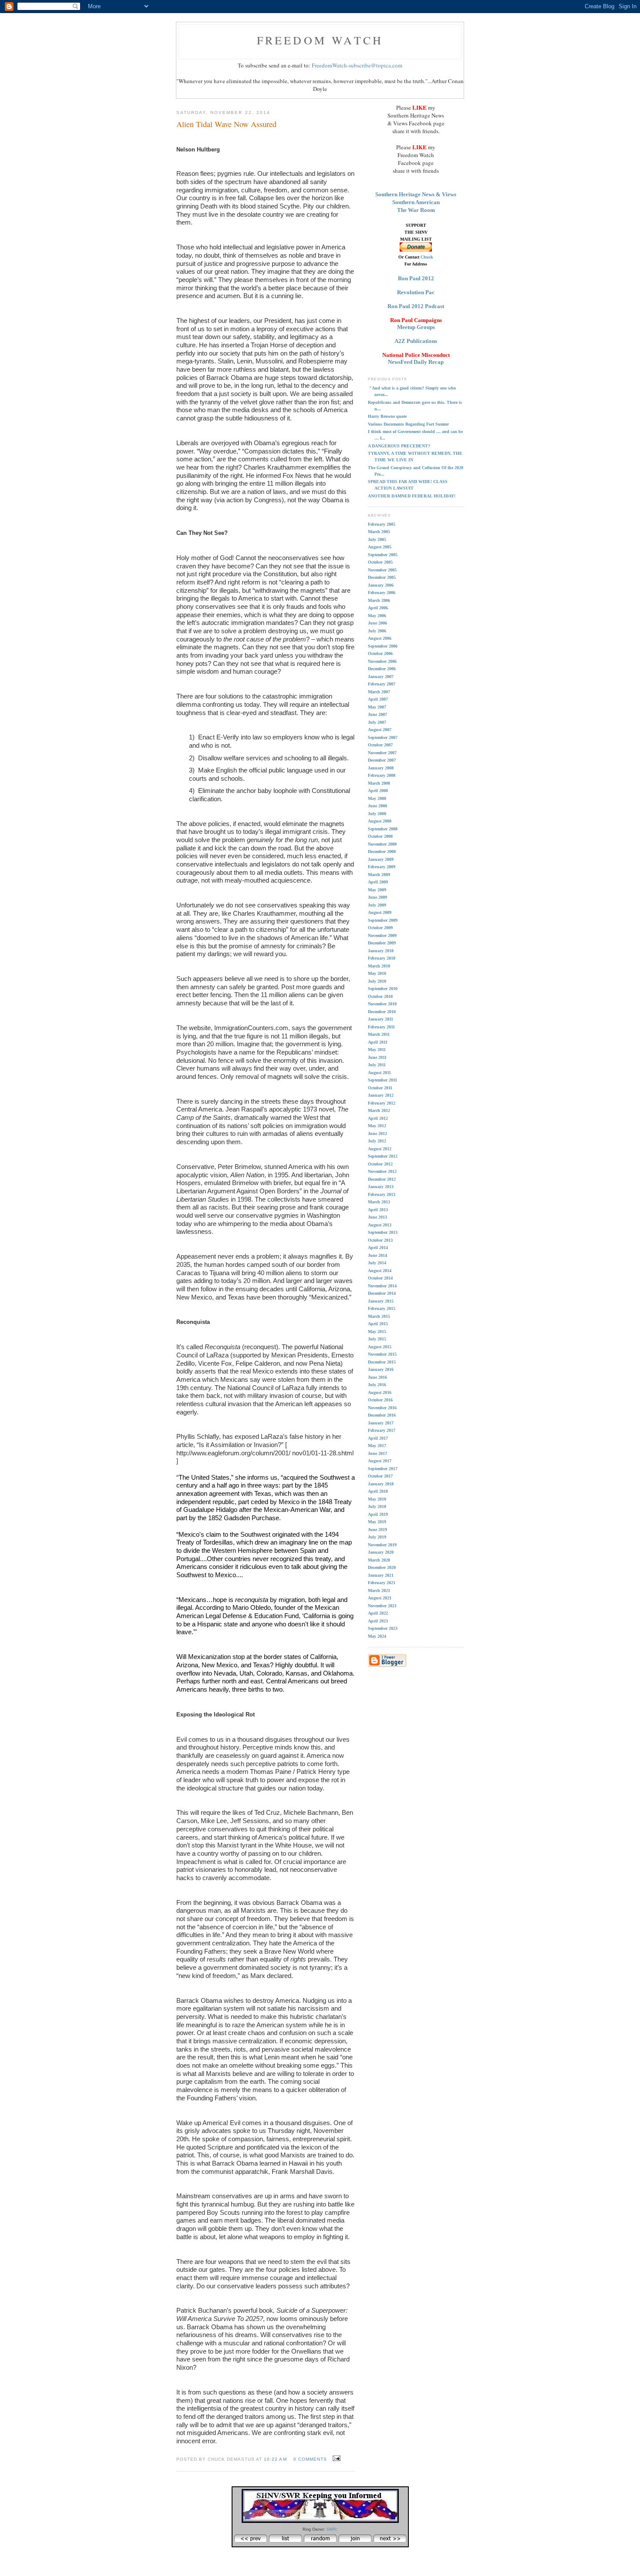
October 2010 (380, 996)
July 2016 (377, 1385)
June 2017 (377, 1453)
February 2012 (382, 1103)
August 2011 (379, 1073)
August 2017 (380, 1461)
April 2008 (378, 791)
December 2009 (382, 943)
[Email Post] (335, 2458)
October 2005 (380, 562)
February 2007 (382, 684)
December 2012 (382, 1179)
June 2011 (377, 1057)
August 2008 (380, 821)
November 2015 (382, 1354)
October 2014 (380, 1278)
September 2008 (383, 829)
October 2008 (380, 836)
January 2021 (381, 1575)
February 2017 (382, 1430)
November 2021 (382, 1606)
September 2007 (383, 737)
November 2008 (382, 844)
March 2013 (379, 1202)
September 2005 (383, 555)
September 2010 (383, 989)
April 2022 (378, 1613)
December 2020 (382, 1567)
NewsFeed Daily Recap (416, 362)
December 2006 (382, 669)
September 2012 (383, 1156)
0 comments (310, 2459)
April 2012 (378, 1118)
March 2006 (379, 600)
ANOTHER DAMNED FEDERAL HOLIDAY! (412, 496)
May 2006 (377, 616)
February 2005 (382, 524)
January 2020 (381, 1552)
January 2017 (381, 1423)
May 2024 (377, 1636)
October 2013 (380, 1240)
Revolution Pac (416, 292)
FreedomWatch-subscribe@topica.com (357, 65)
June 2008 (377, 806)
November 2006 (382, 661)
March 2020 (379, 1560)
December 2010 (382, 1012)
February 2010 (382, 958)
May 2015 (377, 1332)
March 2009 (379, 875)
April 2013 (378, 1210)
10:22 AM (275, 2459)
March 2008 (379, 783)
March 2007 (379, 692)
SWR (331, 2529)
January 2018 (381, 1484)
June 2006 (377, 623)
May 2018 (377, 1499)
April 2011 (378, 1042)
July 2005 (377, 539)
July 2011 (377, 1065)
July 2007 (377, 722)
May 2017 (377, 1446)
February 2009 (382, 867)
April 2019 (378, 1514)
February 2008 (382, 775)
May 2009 (377, 890)
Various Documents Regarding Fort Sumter (408, 424)
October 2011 (380, 1088)
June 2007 (377, 714)
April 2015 (378, 1324)
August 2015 (380, 1347)
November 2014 (382, 1286)
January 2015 (381, 1301)
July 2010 (377, 981)
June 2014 (377, 1255)
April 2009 (378, 882)
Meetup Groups (416, 327)
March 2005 (379, 532)
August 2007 (380, 730)
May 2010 (377, 973)
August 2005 (380, 547)
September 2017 (383, 1469)
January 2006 (381, 585)
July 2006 (377, 631)
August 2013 (380, 1225)
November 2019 (382, 1545)
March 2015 (379, 1316)
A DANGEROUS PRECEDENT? (399, 446)
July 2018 (377, 1506)
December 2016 (382, 1415)
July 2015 (377, 1339)
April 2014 (378, 1248)
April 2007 (378, 699)
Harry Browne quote (387, 416)
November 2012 (382, 1171)
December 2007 (382, 760)
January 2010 (381, 951)
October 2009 (380, 928)
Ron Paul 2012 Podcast (416, 306)
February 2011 (381, 1027)
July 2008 (377, 814)
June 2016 (377, 1377)
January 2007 (381, 677)
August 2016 (380, 1392)
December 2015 (382, 1362)
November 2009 (382, 935)
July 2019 (377, 1537)
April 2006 (378, 608)
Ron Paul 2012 (416, 278)
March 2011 (379, 1034)
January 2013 (381, 1187)
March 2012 (379, 1110)
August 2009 (380, 912)
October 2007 (380, 745)
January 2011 (381, 1019)
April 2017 (378, 1438)
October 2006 (380, 653)
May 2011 (377, 1050)
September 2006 (383, 646)
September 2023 (383, 1628)
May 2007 (377, 707)
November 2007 (382, 753)
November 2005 (382, 570)
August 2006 (380, 638)
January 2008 (381, 768)
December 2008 (382, 851)
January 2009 (381, 859)
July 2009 (377, 905)
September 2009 (383, 920)
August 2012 (380, 1149)
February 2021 (382, 1583)
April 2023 (378, 1621)
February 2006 (382, 593)
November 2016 (382, 1408)
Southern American (416, 202)
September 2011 (382, 1080)
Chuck (427, 257)
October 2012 (380, 1164)
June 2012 (377, 1134)
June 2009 (377, 897)
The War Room (416, 210)
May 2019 (377, 1522)
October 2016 (380, 1400)
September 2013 (383, 1232)
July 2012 (377, 1141)
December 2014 (382, 1293)
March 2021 (379, 1590)
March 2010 (379, 966)
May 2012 (377, 1126)
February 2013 (382, 1194)
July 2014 (377, 1263)
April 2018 (378, 1491)
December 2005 (382, 577)
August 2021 (380, 1598)
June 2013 (377, 1217)
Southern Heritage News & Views (416, 194)
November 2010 (382, 1004)
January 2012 (381, 1095)
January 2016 (381, 1369)
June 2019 (377, 1530)
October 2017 (380, 1476)
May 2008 (377, 798)
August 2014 (380, 1271)
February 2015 (382, 1308)
